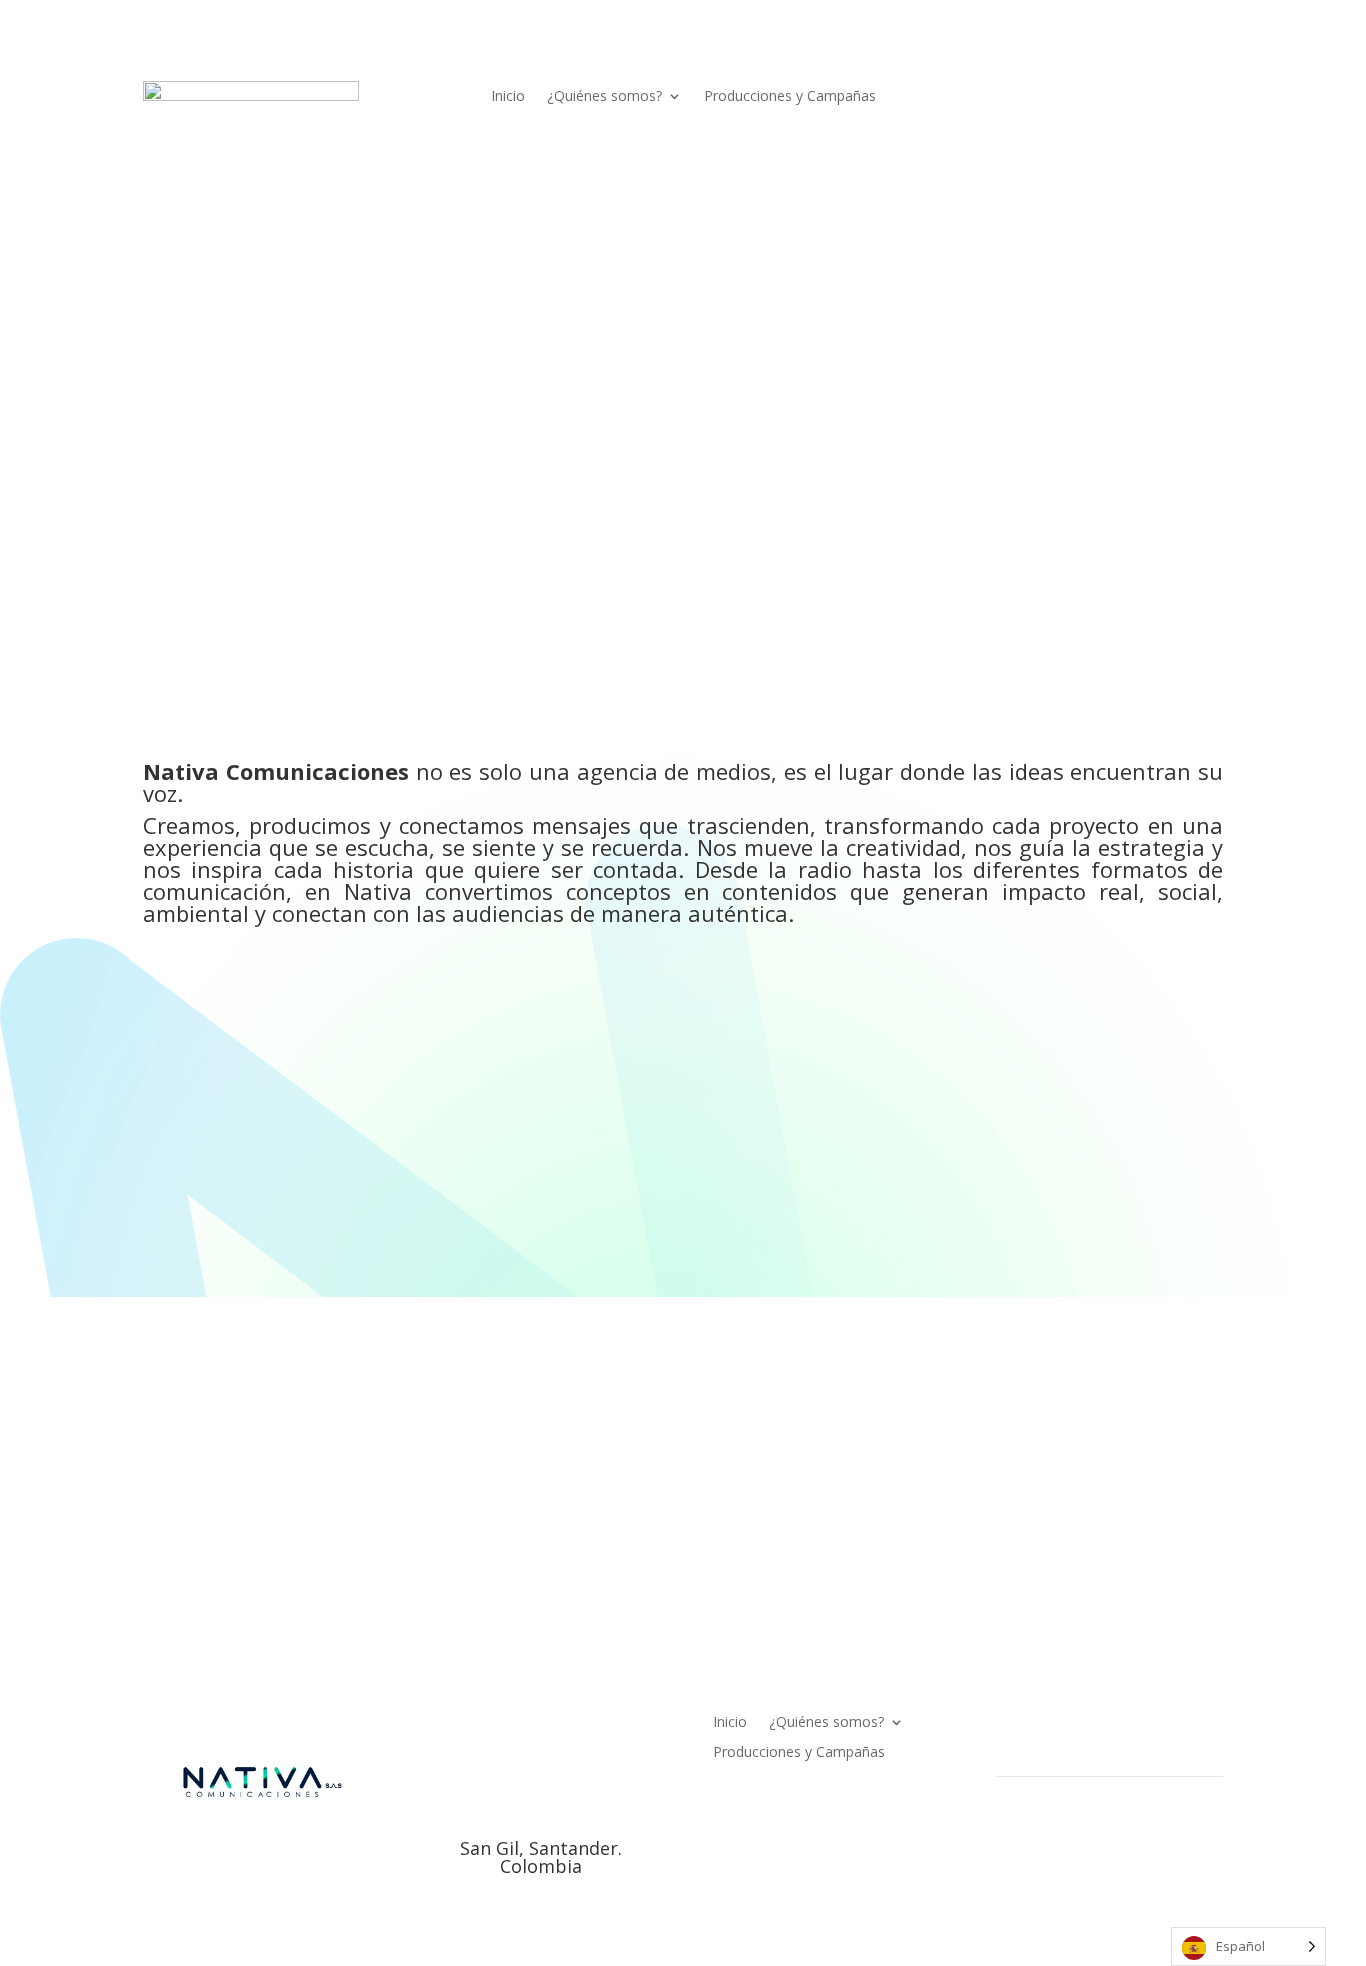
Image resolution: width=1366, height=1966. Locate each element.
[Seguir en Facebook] (1055, 97)
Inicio (508, 97)
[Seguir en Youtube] (1175, 97)
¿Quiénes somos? (604, 97)
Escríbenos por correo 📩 (664, 1527)
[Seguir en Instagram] (1095, 97)
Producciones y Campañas (790, 97)
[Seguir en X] (1135, 97)
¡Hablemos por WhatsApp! (289, 1527)
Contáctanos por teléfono (1046, 1527)
